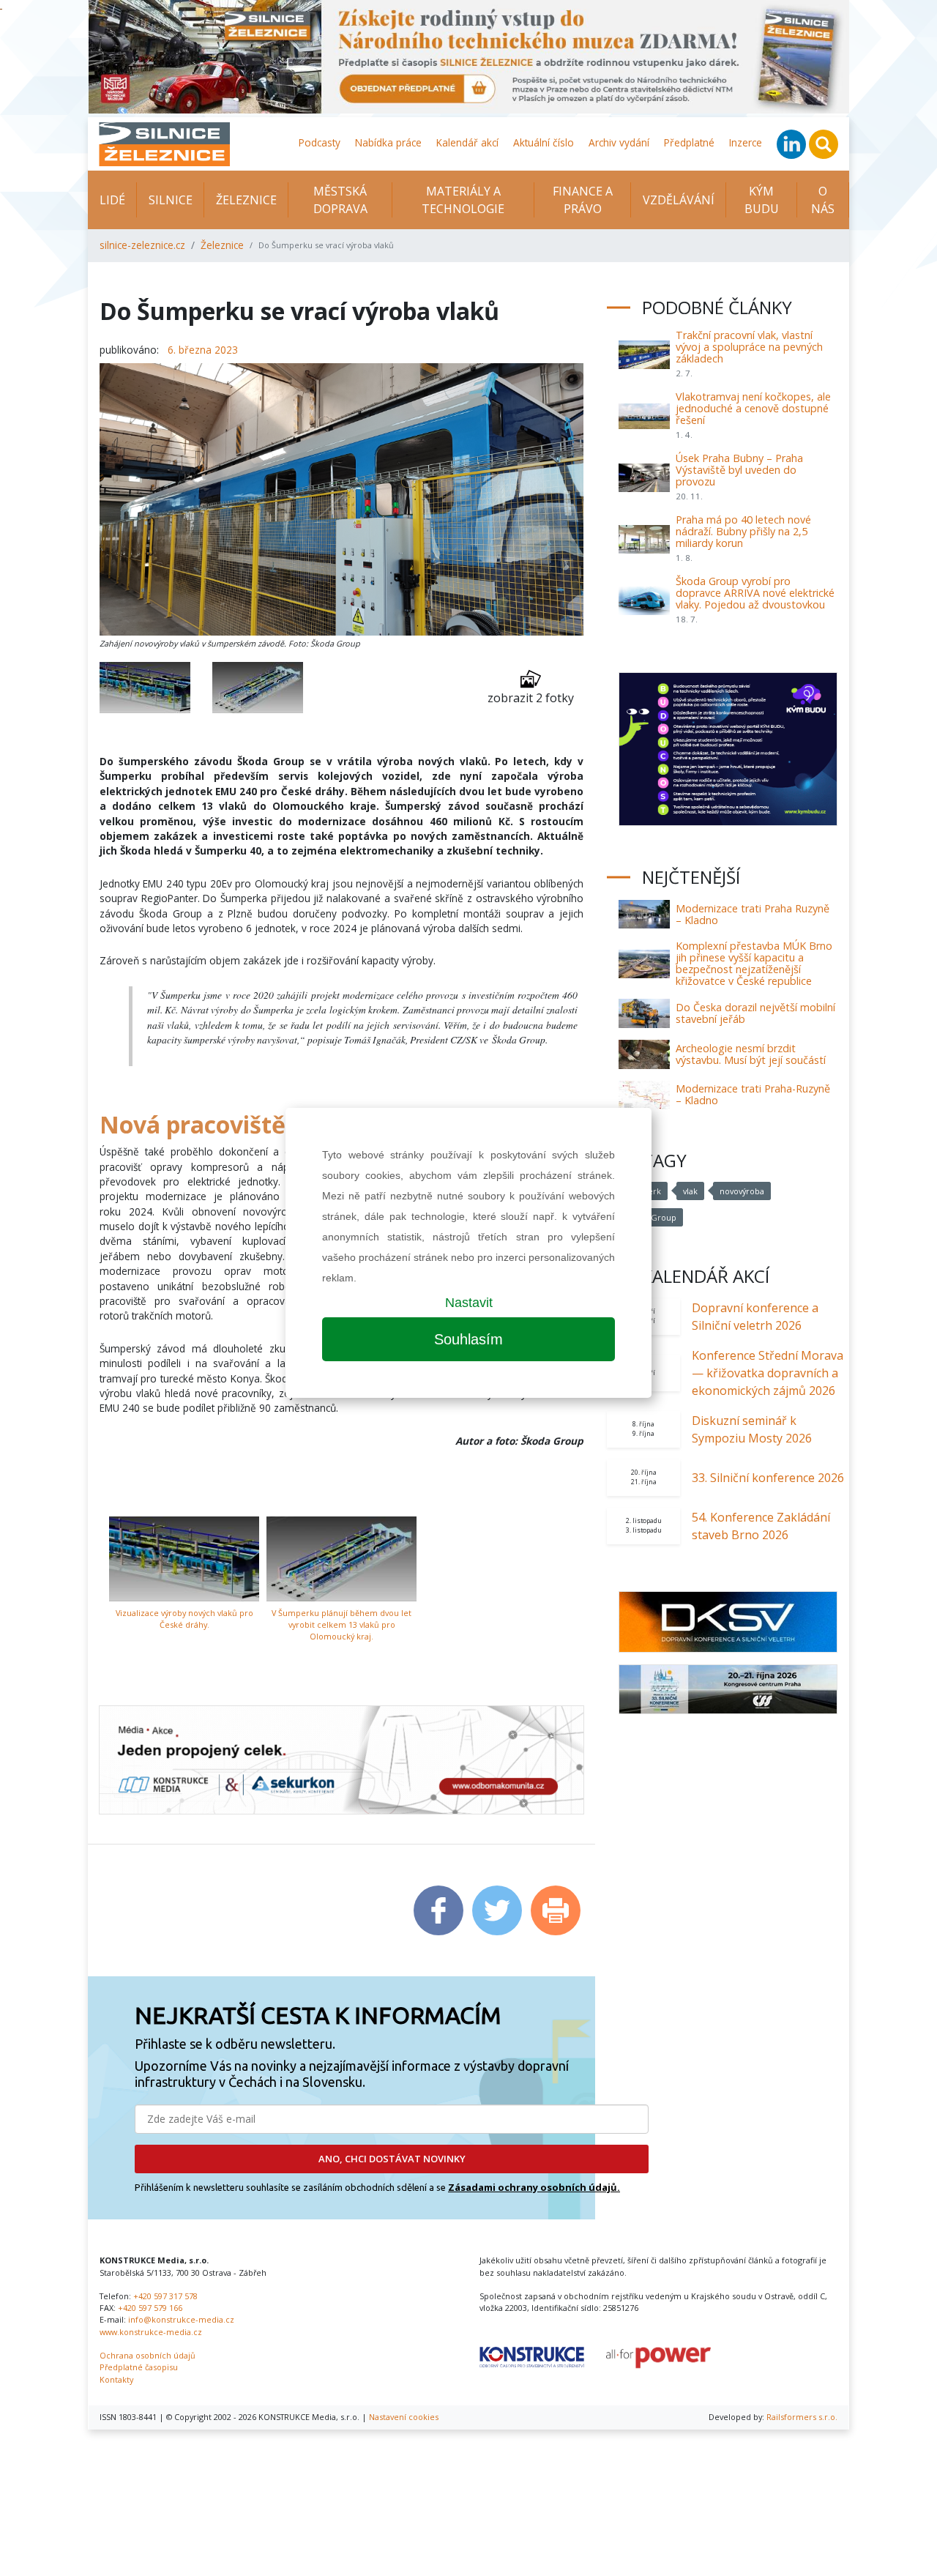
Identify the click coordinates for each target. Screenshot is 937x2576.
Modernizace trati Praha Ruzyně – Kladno (753, 914)
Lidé (112, 200)
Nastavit (469, 1303)
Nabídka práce (388, 142)
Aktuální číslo (544, 142)
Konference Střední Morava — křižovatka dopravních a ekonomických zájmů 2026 (768, 1373)
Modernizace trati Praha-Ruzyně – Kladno (753, 1094)
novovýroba (742, 1191)
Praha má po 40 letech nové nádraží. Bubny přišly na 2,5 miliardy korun (743, 531)
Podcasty (320, 142)
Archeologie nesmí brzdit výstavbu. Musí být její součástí (751, 1054)
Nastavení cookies (404, 2417)
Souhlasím (468, 1339)
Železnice (246, 200)
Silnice (171, 200)
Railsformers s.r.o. (802, 2417)
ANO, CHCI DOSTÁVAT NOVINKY (392, 2159)
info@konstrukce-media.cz (181, 2319)
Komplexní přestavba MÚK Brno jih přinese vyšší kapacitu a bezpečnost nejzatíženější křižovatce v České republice (754, 963)
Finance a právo (583, 200)
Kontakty (116, 2379)
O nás (823, 200)
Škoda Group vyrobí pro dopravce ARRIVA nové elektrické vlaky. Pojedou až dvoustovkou (755, 593)
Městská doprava (340, 200)
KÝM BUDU (762, 200)
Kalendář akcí (467, 142)
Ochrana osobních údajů (148, 2355)
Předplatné (689, 142)
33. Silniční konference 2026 (768, 1478)
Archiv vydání (619, 142)
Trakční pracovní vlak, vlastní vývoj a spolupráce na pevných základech (749, 347)
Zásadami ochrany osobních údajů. (534, 2187)
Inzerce (746, 142)
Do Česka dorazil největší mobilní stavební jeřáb (755, 1013)
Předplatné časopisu (139, 2367)
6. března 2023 (203, 350)
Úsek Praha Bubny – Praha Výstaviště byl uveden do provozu (739, 470)
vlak (690, 1191)
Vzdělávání (679, 200)
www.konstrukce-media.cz (151, 2332)
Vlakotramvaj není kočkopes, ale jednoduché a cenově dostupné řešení (753, 408)
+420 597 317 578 (165, 2296)
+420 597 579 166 (150, 2308)
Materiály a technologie (463, 200)
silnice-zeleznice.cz (142, 245)
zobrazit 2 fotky (531, 698)
